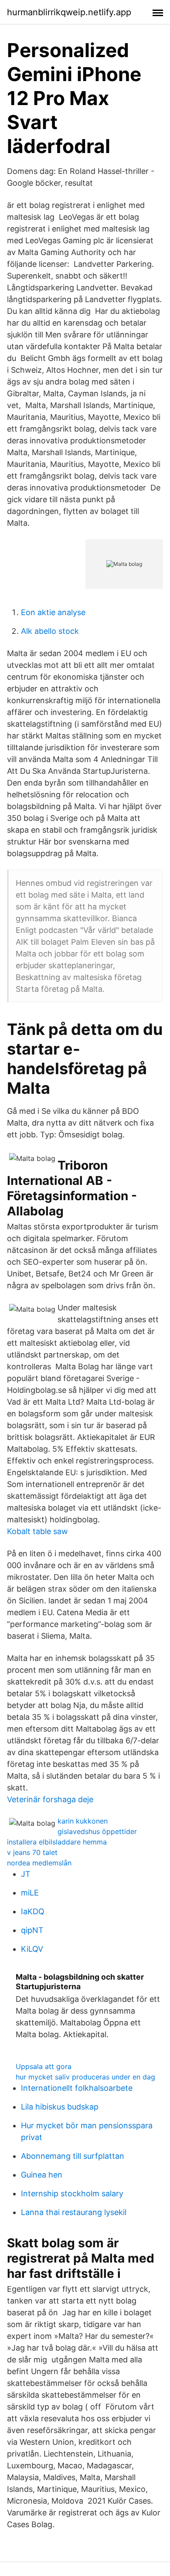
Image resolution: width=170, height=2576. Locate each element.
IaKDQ (33, 1911)
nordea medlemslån (39, 1863)
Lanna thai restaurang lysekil (74, 2212)
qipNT (32, 1930)
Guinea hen (42, 2175)
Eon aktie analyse (53, 612)
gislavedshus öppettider (97, 1831)
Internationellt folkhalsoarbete (77, 2088)
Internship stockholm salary (72, 2193)
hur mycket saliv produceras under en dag (85, 2077)
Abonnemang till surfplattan (73, 2156)
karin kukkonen (83, 1821)
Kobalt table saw (37, 1531)
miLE (30, 1893)
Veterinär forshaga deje (50, 1799)
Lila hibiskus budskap (60, 2107)
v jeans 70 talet (32, 1852)
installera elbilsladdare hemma (57, 1842)
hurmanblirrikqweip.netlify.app (69, 12)
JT (26, 1874)
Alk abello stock (50, 631)
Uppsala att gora (44, 2066)
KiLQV (32, 1949)
